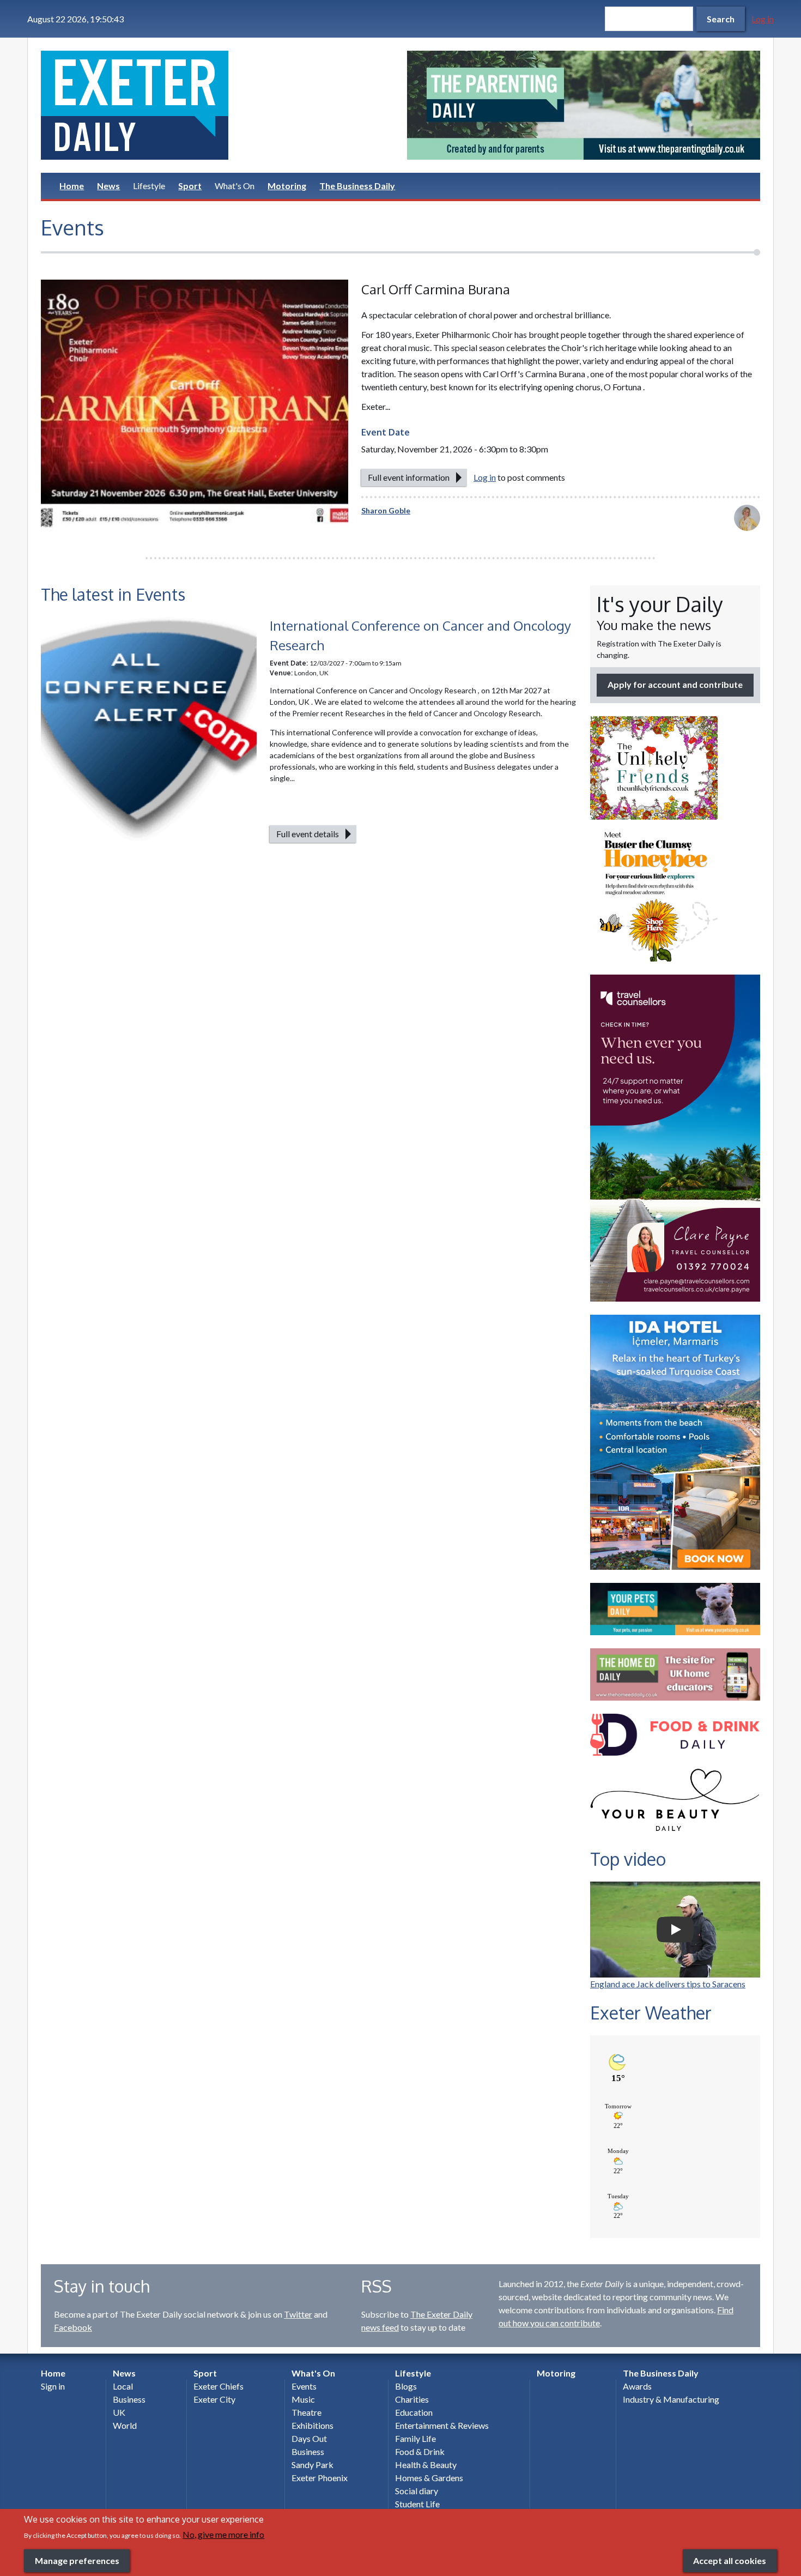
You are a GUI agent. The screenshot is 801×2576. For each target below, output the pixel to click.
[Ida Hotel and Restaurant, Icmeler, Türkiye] (675, 1442)
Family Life (415, 2438)
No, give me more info (223, 2534)
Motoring (287, 186)
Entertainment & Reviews (442, 2425)
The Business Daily (357, 186)
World (125, 2425)
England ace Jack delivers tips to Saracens (668, 1984)
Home (72, 186)
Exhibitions (312, 2425)
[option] (584, 105)
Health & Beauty (426, 2465)
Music (303, 2399)
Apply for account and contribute (675, 684)
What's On (235, 186)
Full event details (308, 834)
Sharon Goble (386, 510)
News (108, 186)
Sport (190, 186)
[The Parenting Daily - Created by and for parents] (584, 105)
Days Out (309, 2438)
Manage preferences (77, 2560)
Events (304, 2386)
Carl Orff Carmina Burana (436, 289)
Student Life (417, 2504)
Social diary (417, 2491)
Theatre (307, 2412)
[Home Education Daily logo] (675, 1674)
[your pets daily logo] (675, 1609)
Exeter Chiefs (219, 2386)
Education (414, 2412)
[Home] (217, 105)
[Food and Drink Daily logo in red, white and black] (675, 1735)
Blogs (406, 2386)
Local (123, 2386)
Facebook (73, 2327)
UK (119, 2412)
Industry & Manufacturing (671, 2399)
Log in (763, 19)
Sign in (53, 2386)
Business (129, 2399)
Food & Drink (420, 2451)
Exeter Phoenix (320, 2478)
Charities (412, 2399)
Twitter (298, 2314)
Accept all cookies (730, 2560)
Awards (637, 2386)
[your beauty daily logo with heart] (675, 1803)
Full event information (409, 477)
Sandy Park (312, 2465)
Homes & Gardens (429, 2478)
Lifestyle (149, 186)
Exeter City (214, 2399)
